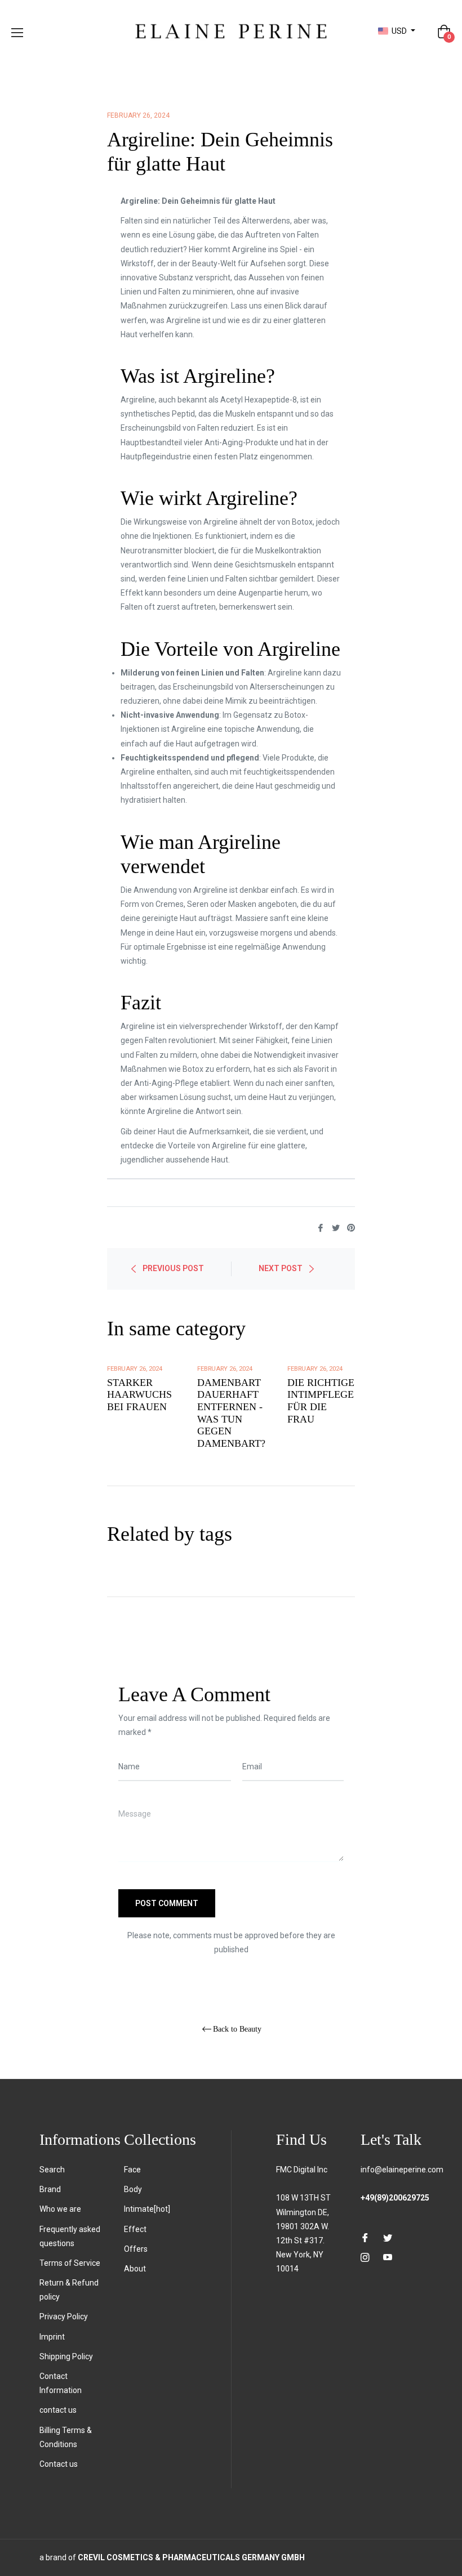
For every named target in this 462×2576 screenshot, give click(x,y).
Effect (135, 2229)
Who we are (60, 2209)
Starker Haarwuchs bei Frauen (139, 1395)
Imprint (52, 2337)
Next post (281, 1268)
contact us (58, 2410)
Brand (50, 2189)
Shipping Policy (66, 2356)
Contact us (59, 2464)
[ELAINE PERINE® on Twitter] (388, 2237)
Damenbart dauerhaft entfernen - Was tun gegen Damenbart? (231, 1413)
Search (52, 2170)
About (135, 2269)
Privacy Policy (64, 2316)
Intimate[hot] (147, 2209)
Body (133, 2189)
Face (132, 2170)
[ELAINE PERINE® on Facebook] (365, 2237)
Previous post (173, 1268)
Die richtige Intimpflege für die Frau (321, 1401)
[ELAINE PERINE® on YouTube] (388, 2257)
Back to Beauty (237, 2029)
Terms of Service (70, 2263)
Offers (136, 2249)
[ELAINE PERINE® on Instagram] (365, 2257)
